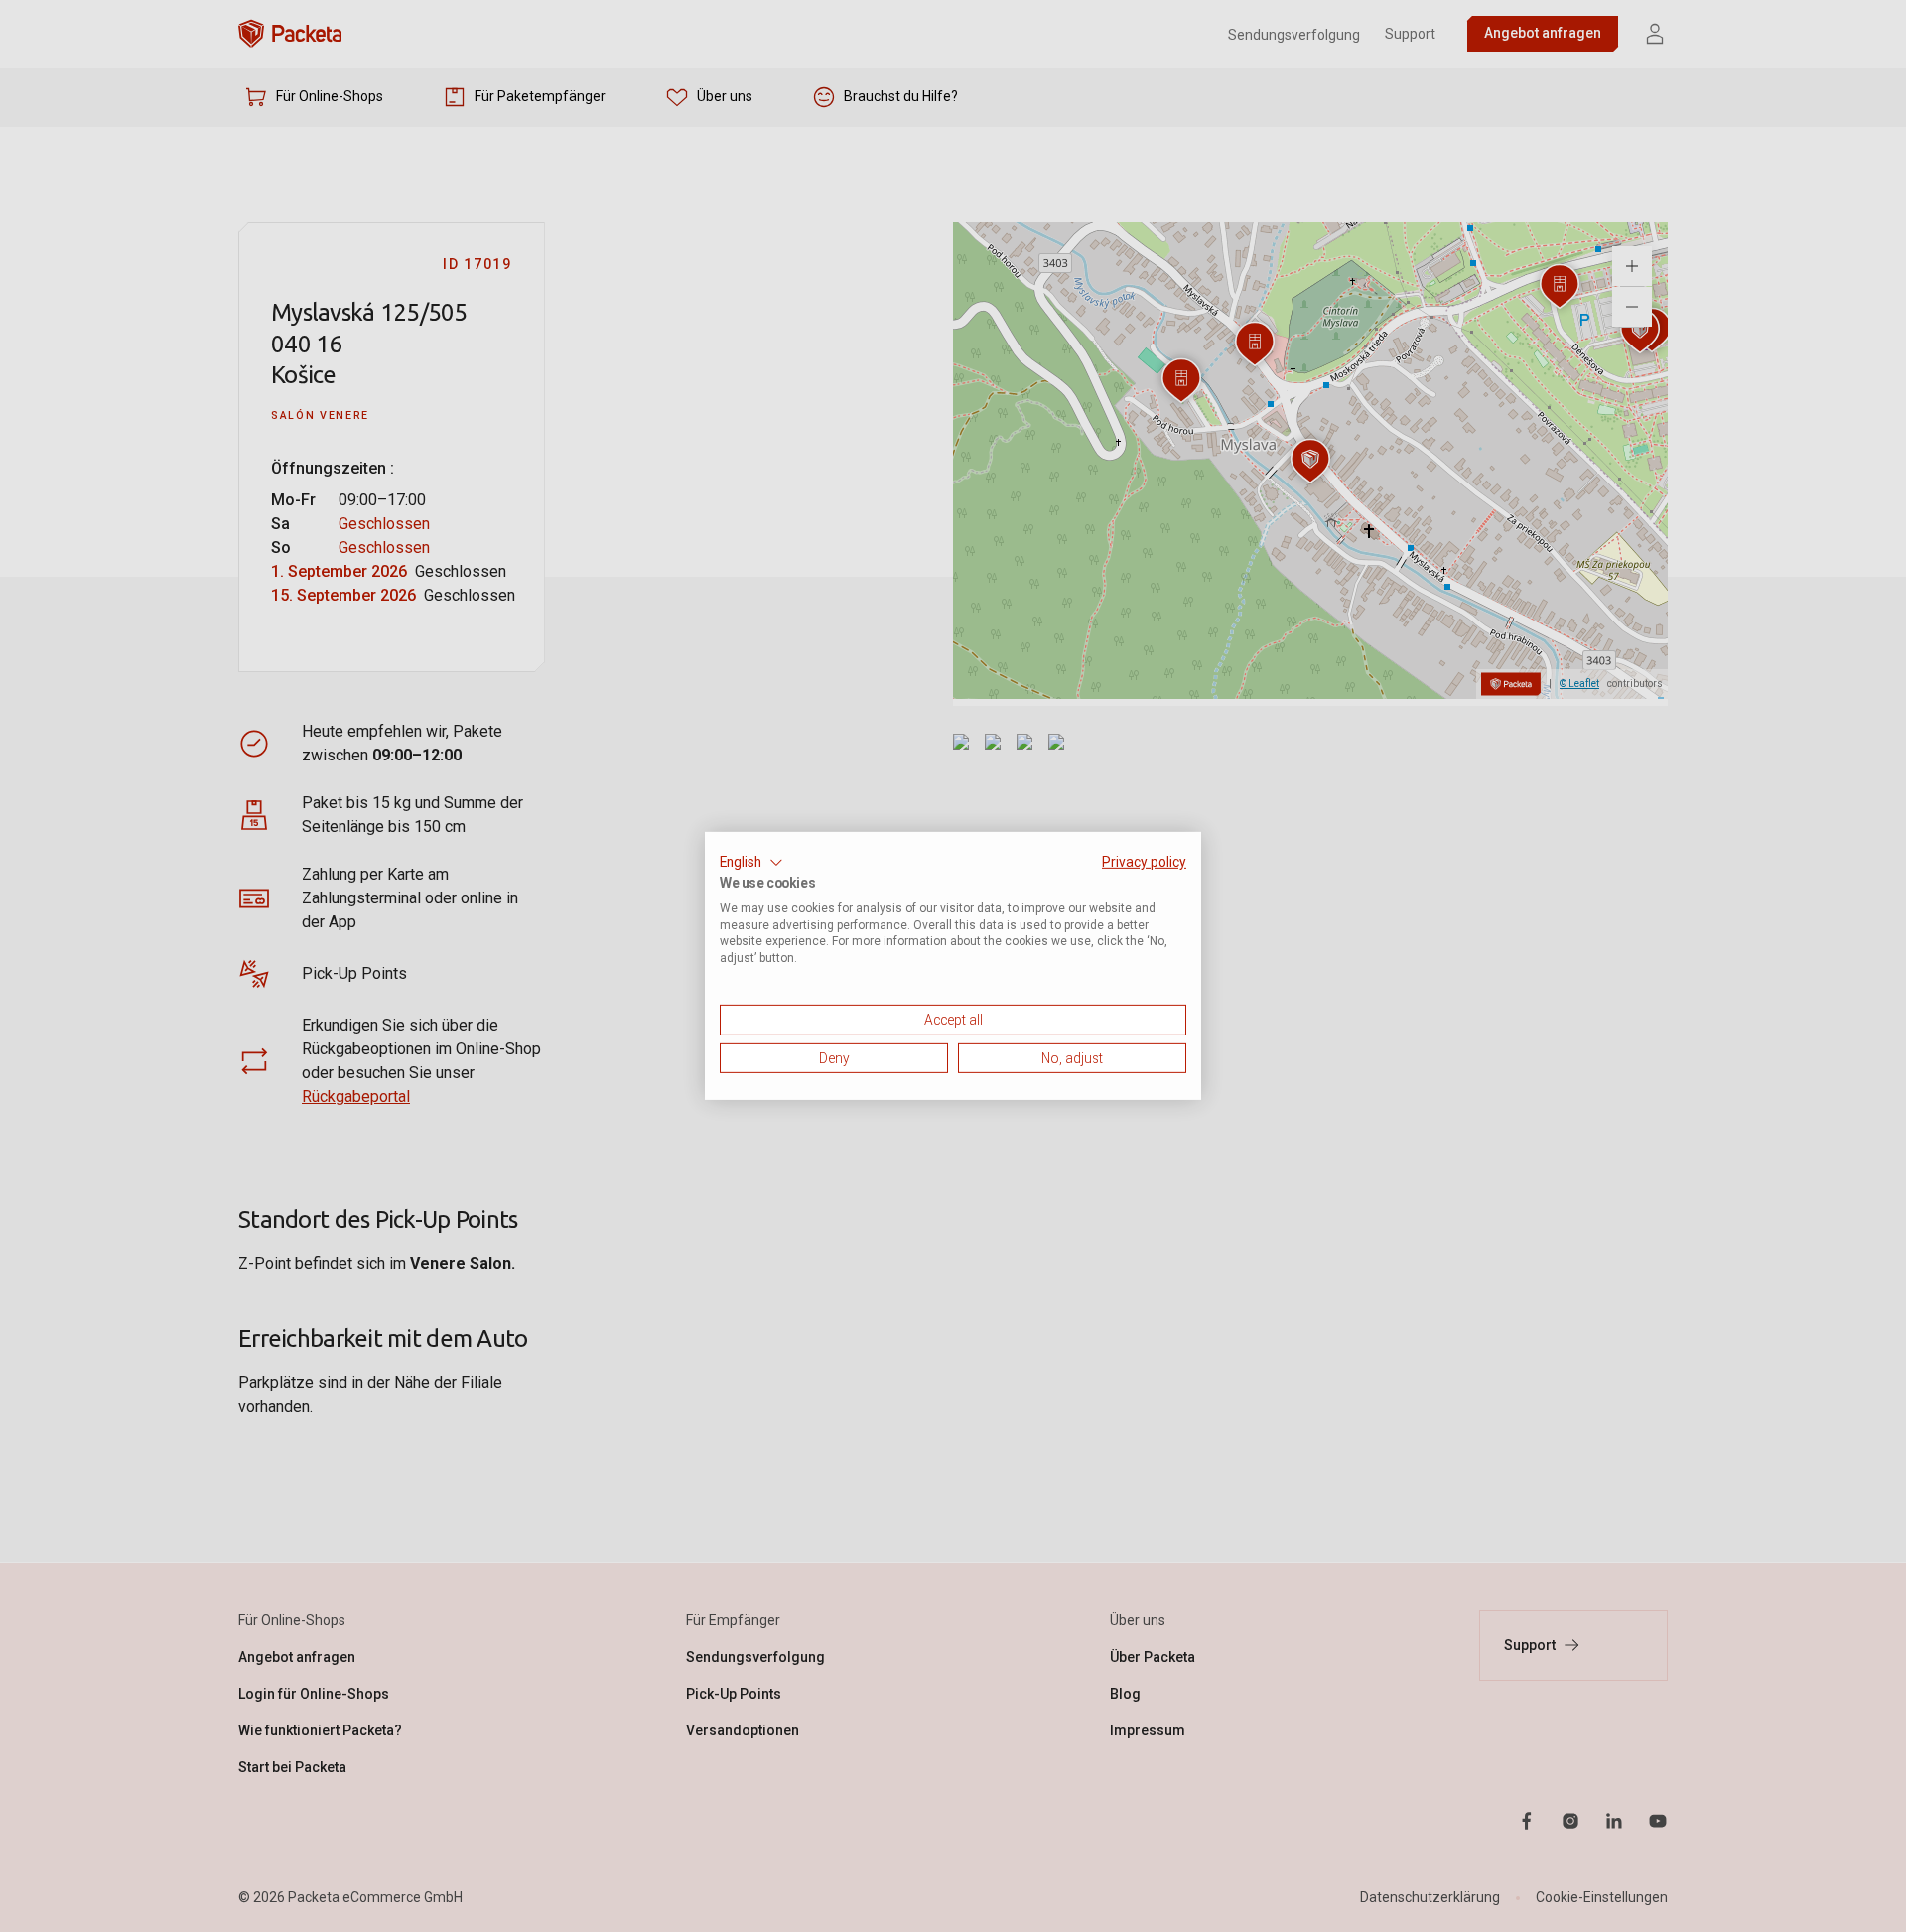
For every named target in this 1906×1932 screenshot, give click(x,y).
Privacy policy (1144, 862)
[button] (751, 863)
